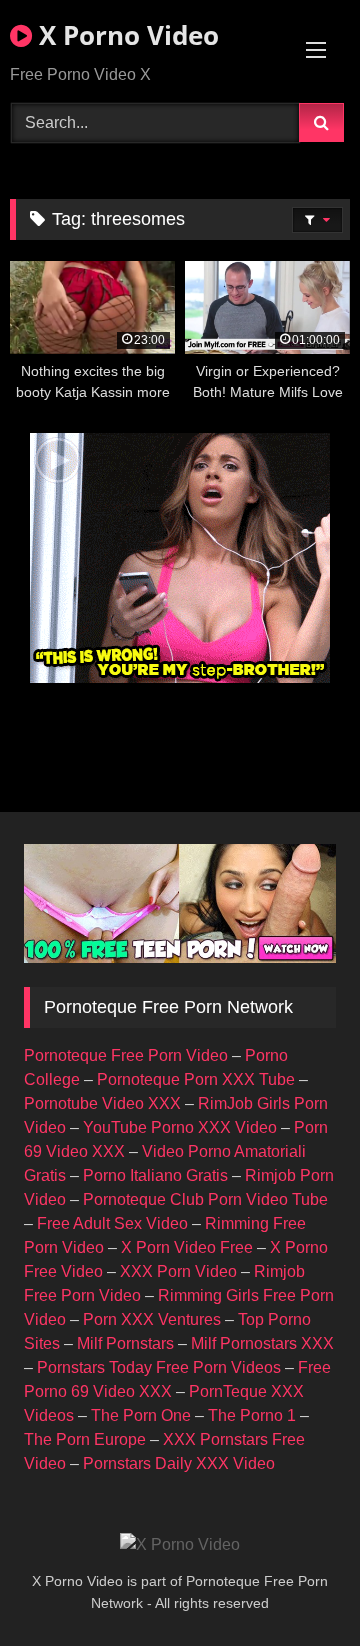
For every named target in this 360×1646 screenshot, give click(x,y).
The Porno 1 (252, 1415)
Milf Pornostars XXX (262, 1343)
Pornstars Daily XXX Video (179, 1463)
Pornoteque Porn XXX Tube (196, 1079)
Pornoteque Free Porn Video (126, 1055)
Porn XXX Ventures (152, 1319)
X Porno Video (125, 35)
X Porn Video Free (187, 1247)
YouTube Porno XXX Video (180, 1127)
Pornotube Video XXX (102, 1103)
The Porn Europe (85, 1439)
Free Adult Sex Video (112, 1223)
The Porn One (141, 1415)
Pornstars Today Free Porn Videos (159, 1367)
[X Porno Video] (180, 1545)
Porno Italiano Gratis (155, 1175)
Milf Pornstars (125, 1343)
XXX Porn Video (178, 1271)
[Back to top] (298, 1586)
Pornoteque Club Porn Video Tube (205, 1199)
